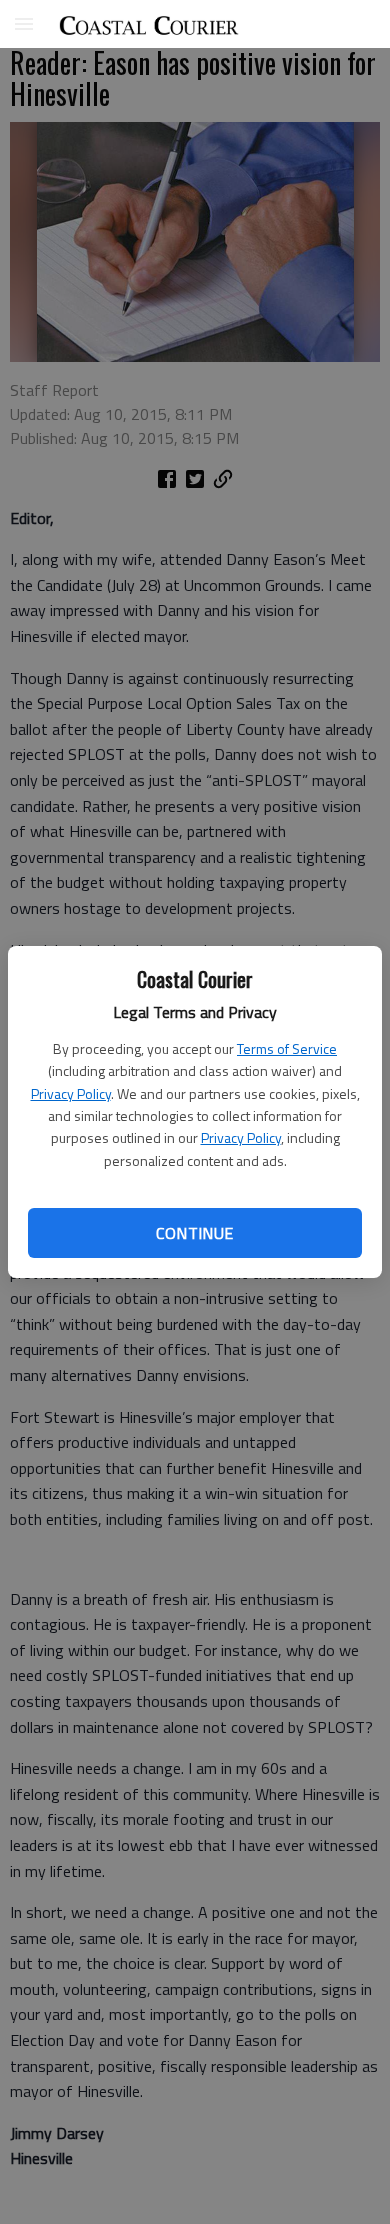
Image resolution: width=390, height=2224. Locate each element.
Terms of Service (287, 1048)
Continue (194, 1233)
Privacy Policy (71, 1093)
